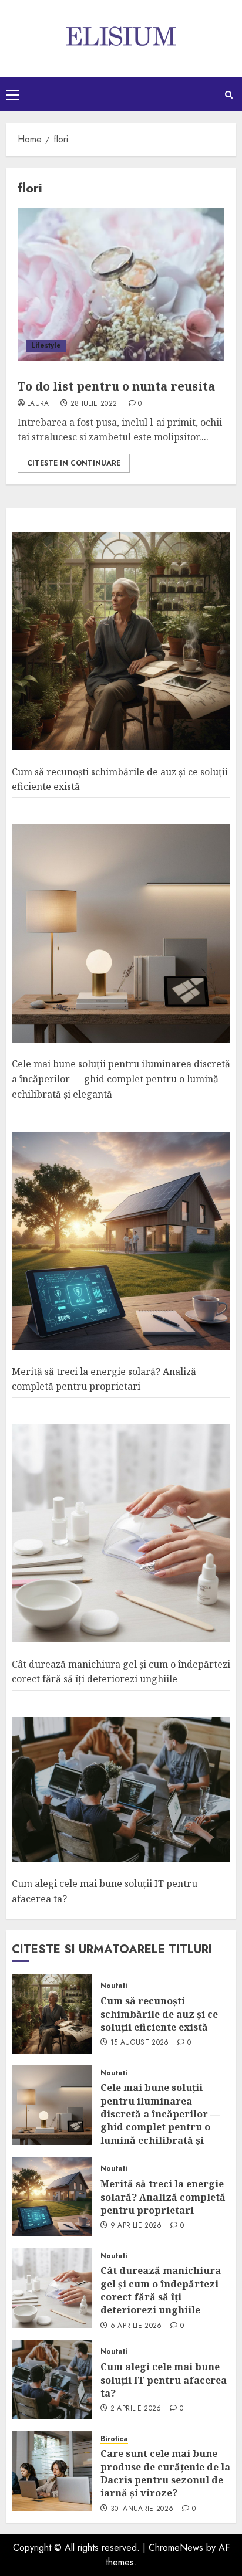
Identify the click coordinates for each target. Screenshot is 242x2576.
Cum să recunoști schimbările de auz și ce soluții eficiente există (159, 2014)
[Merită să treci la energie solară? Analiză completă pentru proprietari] (121, 1241)
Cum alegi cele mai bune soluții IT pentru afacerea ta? (164, 2380)
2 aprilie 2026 (136, 2409)
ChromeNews (176, 2548)
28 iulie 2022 (94, 404)
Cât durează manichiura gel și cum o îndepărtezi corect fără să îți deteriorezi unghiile (161, 2290)
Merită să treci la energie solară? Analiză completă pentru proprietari (104, 1379)
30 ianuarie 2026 (142, 2509)
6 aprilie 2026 (136, 2326)
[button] (13, 94)
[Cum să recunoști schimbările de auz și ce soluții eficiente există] (121, 641)
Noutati (114, 1986)
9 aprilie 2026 (136, 2226)
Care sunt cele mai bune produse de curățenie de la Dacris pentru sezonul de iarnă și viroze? (165, 2473)
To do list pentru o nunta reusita (116, 386)
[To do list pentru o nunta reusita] (121, 284)
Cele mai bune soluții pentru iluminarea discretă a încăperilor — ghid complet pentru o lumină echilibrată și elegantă (121, 1079)
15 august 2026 (140, 2043)
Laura (38, 404)
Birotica (114, 2439)
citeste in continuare (74, 463)
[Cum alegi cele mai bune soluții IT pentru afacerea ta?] (121, 1790)
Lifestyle (46, 345)
